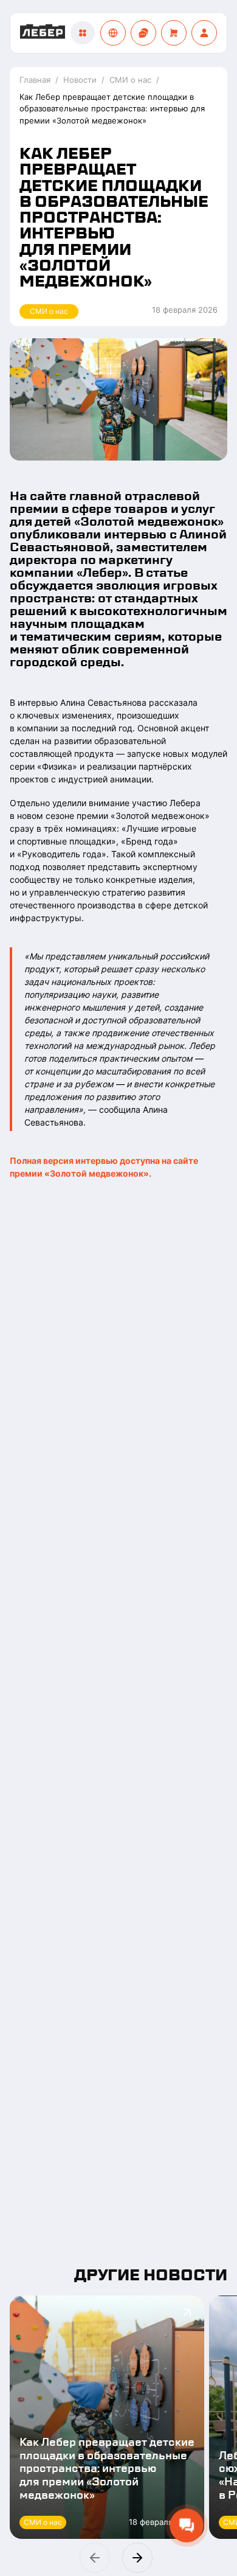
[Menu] (83, 33)
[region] (118, 2435)
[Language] (113, 33)
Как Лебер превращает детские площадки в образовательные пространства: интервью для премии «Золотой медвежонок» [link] (112, 109)
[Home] (43, 33)
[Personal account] (204, 33)
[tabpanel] (118, 632)
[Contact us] (143, 33)
